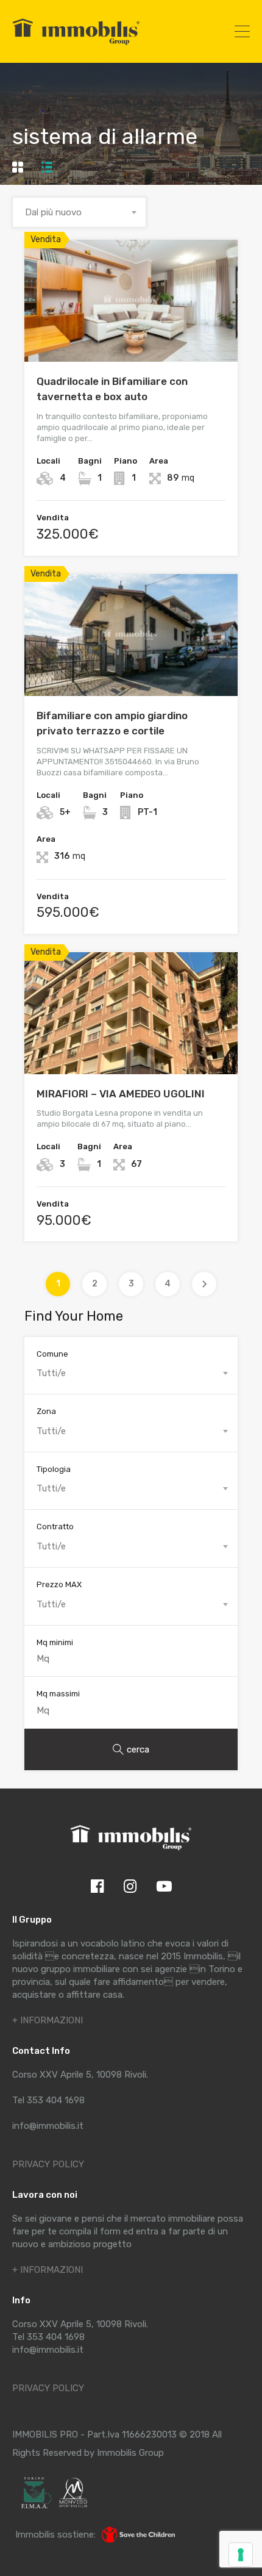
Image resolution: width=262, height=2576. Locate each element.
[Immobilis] (76, 45)
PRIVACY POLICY (48, 2164)
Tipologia (54, 1469)
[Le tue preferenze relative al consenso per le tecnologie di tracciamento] (241, 2555)
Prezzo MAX (59, 1584)
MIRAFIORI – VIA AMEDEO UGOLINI (121, 1094)
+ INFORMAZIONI (48, 2020)
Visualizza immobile (131, 337)
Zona (46, 1411)
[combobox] (79, 212)
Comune (52, 1354)
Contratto (55, 1527)
